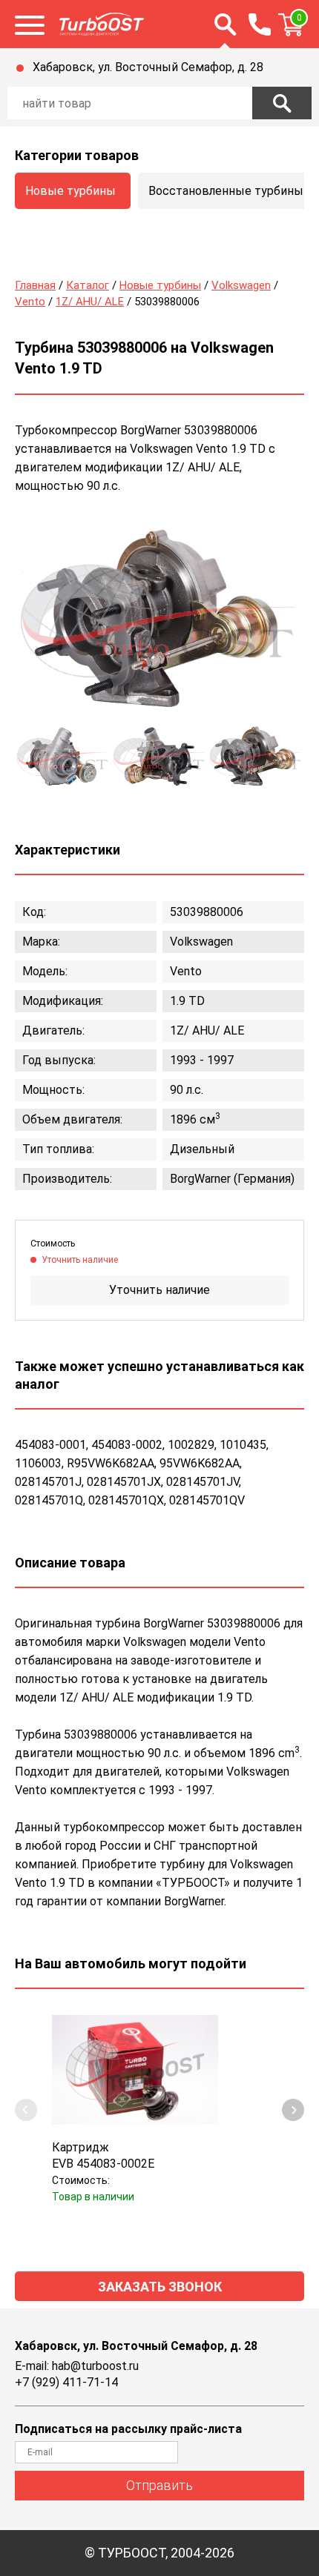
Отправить (159, 2485)
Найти (282, 103)
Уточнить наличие (159, 1290)
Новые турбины (70, 191)
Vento (30, 302)
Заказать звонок (160, 2287)
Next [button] (293, 2110)
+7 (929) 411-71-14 (66, 2382)
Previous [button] (26, 2110)
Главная (35, 285)
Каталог (88, 285)
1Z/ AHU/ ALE (90, 302)
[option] (159, 621)
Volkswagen (241, 285)
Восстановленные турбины (226, 191)
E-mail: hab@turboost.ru (77, 2366)
